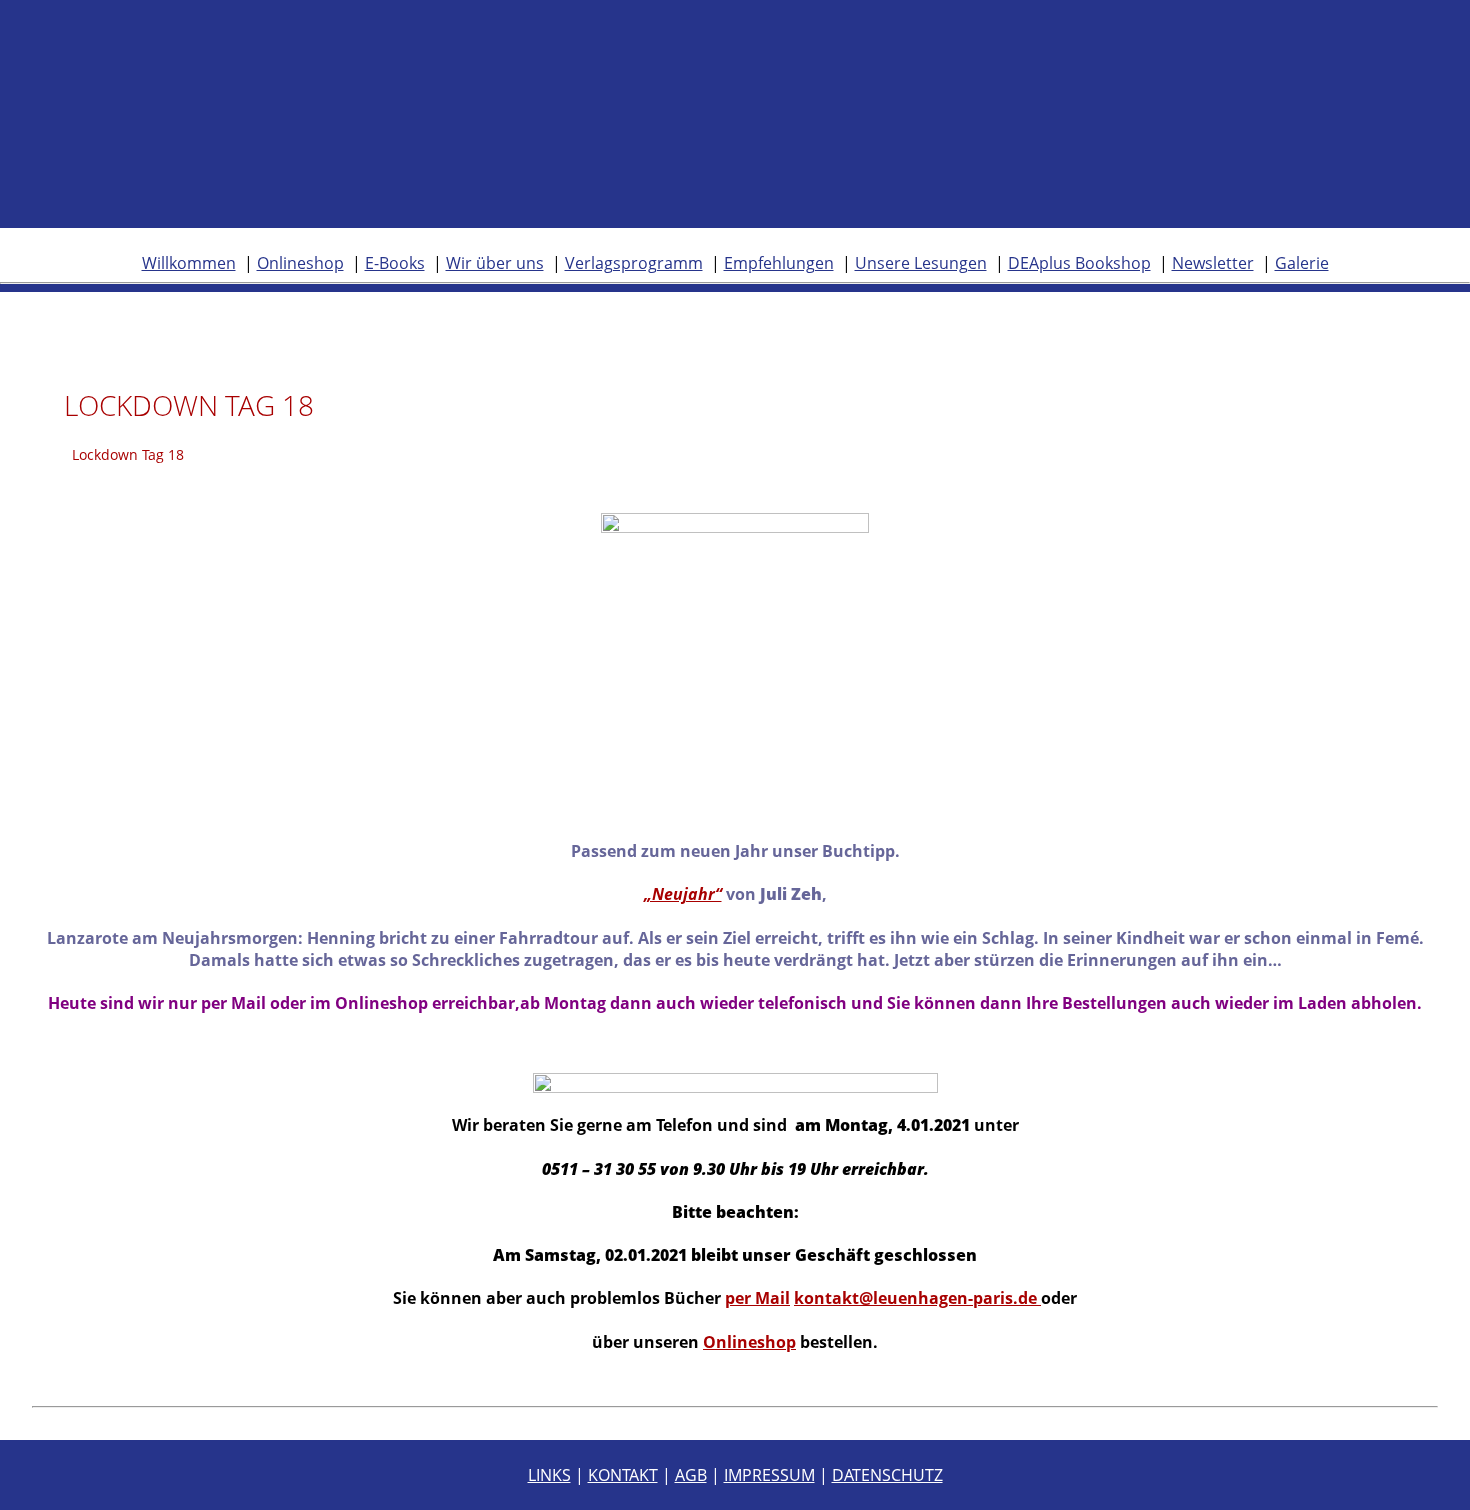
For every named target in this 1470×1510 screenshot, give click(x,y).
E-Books (395, 263)
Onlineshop (300, 263)
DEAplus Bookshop (1079, 263)
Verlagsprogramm (634, 263)
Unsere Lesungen (921, 263)
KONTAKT (623, 1475)
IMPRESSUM (769, 1475)
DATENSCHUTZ (887, 1475)
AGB (691, 1475)
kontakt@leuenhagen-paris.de (917, 1298)
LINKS (549, 1475)
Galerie (1302, 263)
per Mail (757, 1298)
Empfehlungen (779, 263)
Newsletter (1213, 263)
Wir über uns (495, 263)
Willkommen (189, 263)
